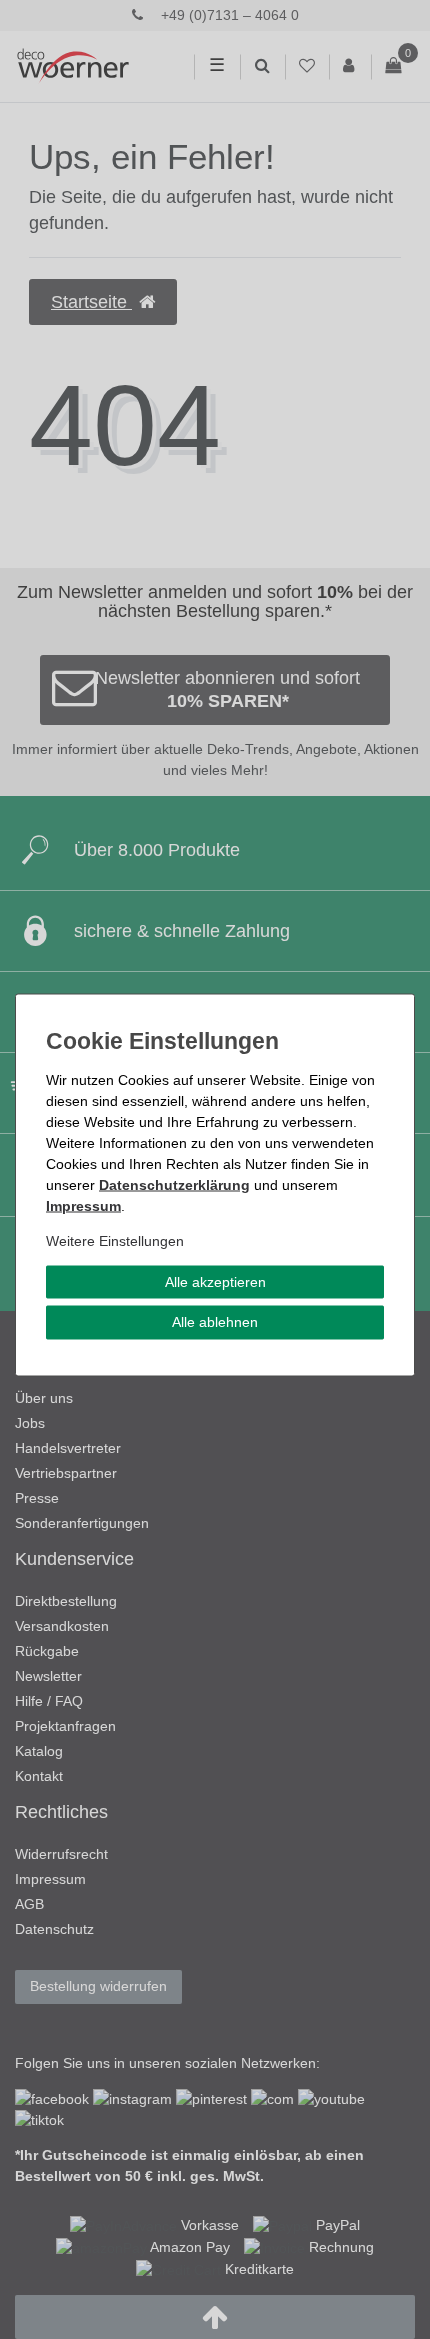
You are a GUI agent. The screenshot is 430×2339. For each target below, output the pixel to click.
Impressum (83, 1205)
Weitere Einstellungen (115, 1240)
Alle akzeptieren (215, 1281)
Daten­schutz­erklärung (174, 1184)
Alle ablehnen (215, 1322)
